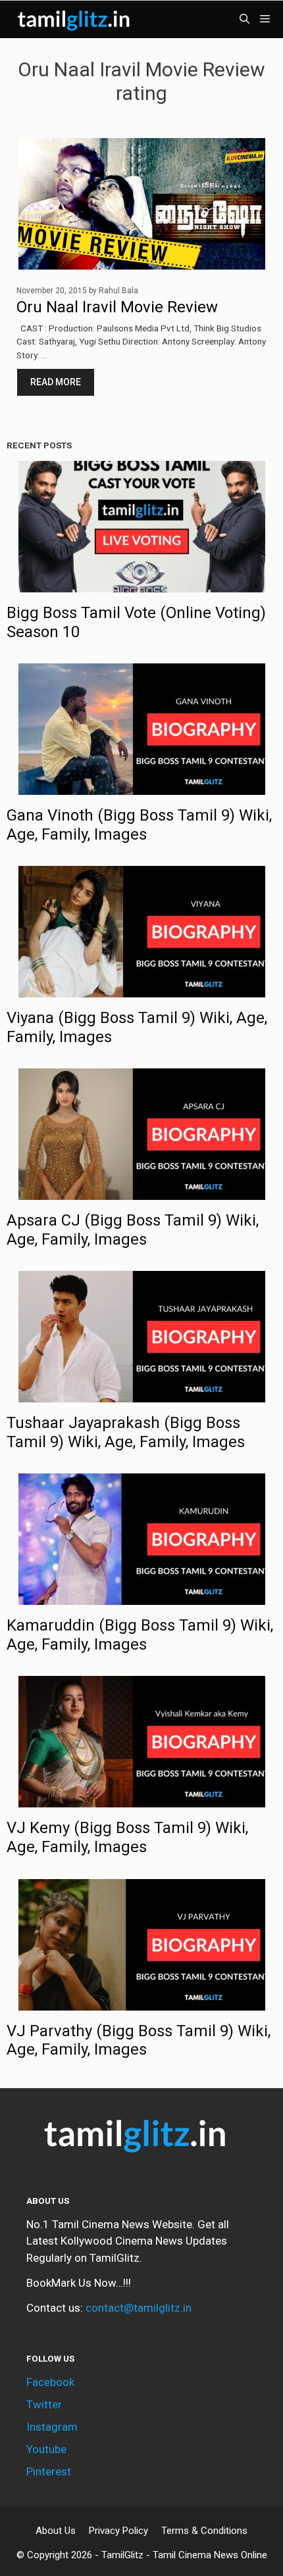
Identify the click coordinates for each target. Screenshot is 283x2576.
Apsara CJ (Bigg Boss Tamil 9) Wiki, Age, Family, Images (133, 1230)
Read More (56, 382)
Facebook (50, 2382)
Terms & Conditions (204, 2531)
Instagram (52, 2427)
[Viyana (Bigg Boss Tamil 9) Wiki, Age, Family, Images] (142, 989)
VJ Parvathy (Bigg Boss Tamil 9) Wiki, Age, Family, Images (139, 2040)
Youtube (46, 2449)
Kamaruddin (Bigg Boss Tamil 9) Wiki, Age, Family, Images (140, 1635)
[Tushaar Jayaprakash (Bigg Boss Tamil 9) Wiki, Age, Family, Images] (142, 1394)
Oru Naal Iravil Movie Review (117, 307)
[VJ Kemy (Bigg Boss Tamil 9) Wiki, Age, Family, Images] (142, 1799)
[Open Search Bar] (244, 19)
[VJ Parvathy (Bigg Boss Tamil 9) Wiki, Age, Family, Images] (142, 2001)
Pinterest (49, 2471)
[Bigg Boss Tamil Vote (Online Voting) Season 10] (142, 583)
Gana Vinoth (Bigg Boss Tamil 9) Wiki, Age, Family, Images (139, 825)
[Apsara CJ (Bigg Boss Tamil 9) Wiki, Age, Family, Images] (142, 1191)
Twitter (44, 2404)
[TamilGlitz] (76, 19)
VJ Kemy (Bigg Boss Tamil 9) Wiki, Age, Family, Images (127, 1837)
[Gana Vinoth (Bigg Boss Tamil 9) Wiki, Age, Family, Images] (142, 786)
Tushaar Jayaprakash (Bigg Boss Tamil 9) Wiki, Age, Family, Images (126, 1432)
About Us (56, 2531)
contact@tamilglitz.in (139, 2308)
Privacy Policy (118, 2531)
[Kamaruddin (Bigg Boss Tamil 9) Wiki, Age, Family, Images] (142, 1596)
